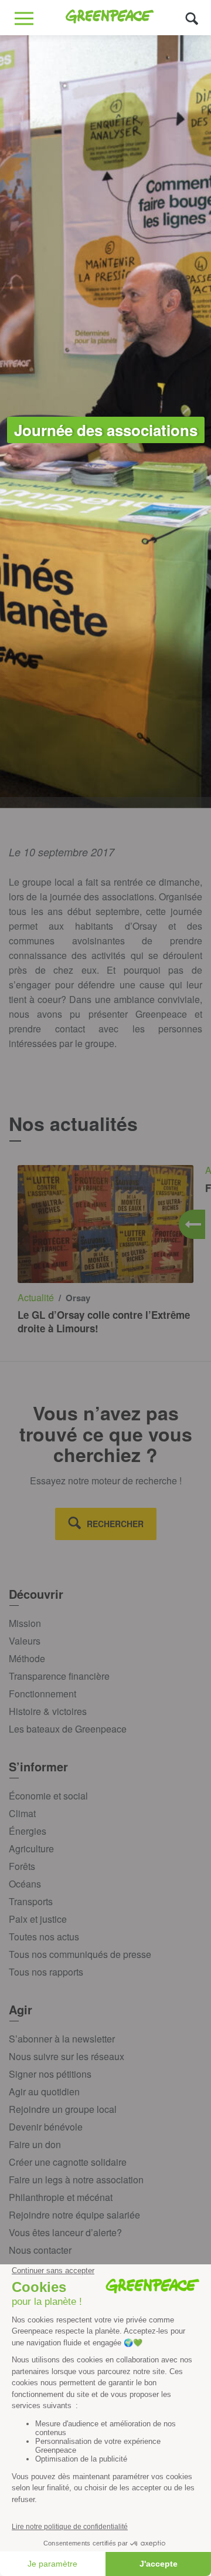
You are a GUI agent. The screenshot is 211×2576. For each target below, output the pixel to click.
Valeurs (25, 1641)
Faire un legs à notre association (76, 2180)
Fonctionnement (42, 1694)
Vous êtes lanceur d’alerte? (65, 2232)
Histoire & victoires (48, 1711)
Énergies (28, 1831)
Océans (25, 1884)
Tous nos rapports (46, 1972)
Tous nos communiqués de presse (80, 1954)
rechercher (115, 1524)
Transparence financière (59, 1676)
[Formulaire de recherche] (192, 18)
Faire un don (35, 2144)
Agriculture (31, 1849)
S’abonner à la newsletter (62, 2039)
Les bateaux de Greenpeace (68, 1729)
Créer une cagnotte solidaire (68, 2162)
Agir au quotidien (44, 2091)
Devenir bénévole (46, 2127)
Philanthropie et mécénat (61, 2197)
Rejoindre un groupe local (63, 2109)
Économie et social (48, 1796)
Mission (25, 1623)
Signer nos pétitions (50, 2074)
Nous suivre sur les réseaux (67, 2056)
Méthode (27, 1658)
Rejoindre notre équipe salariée (74, 2215)
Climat (22, 1813)
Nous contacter (40, 2250)
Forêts (22, 1866)
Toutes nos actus (44, 1937)
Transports (31, 1901)
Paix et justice (38, 1919)
